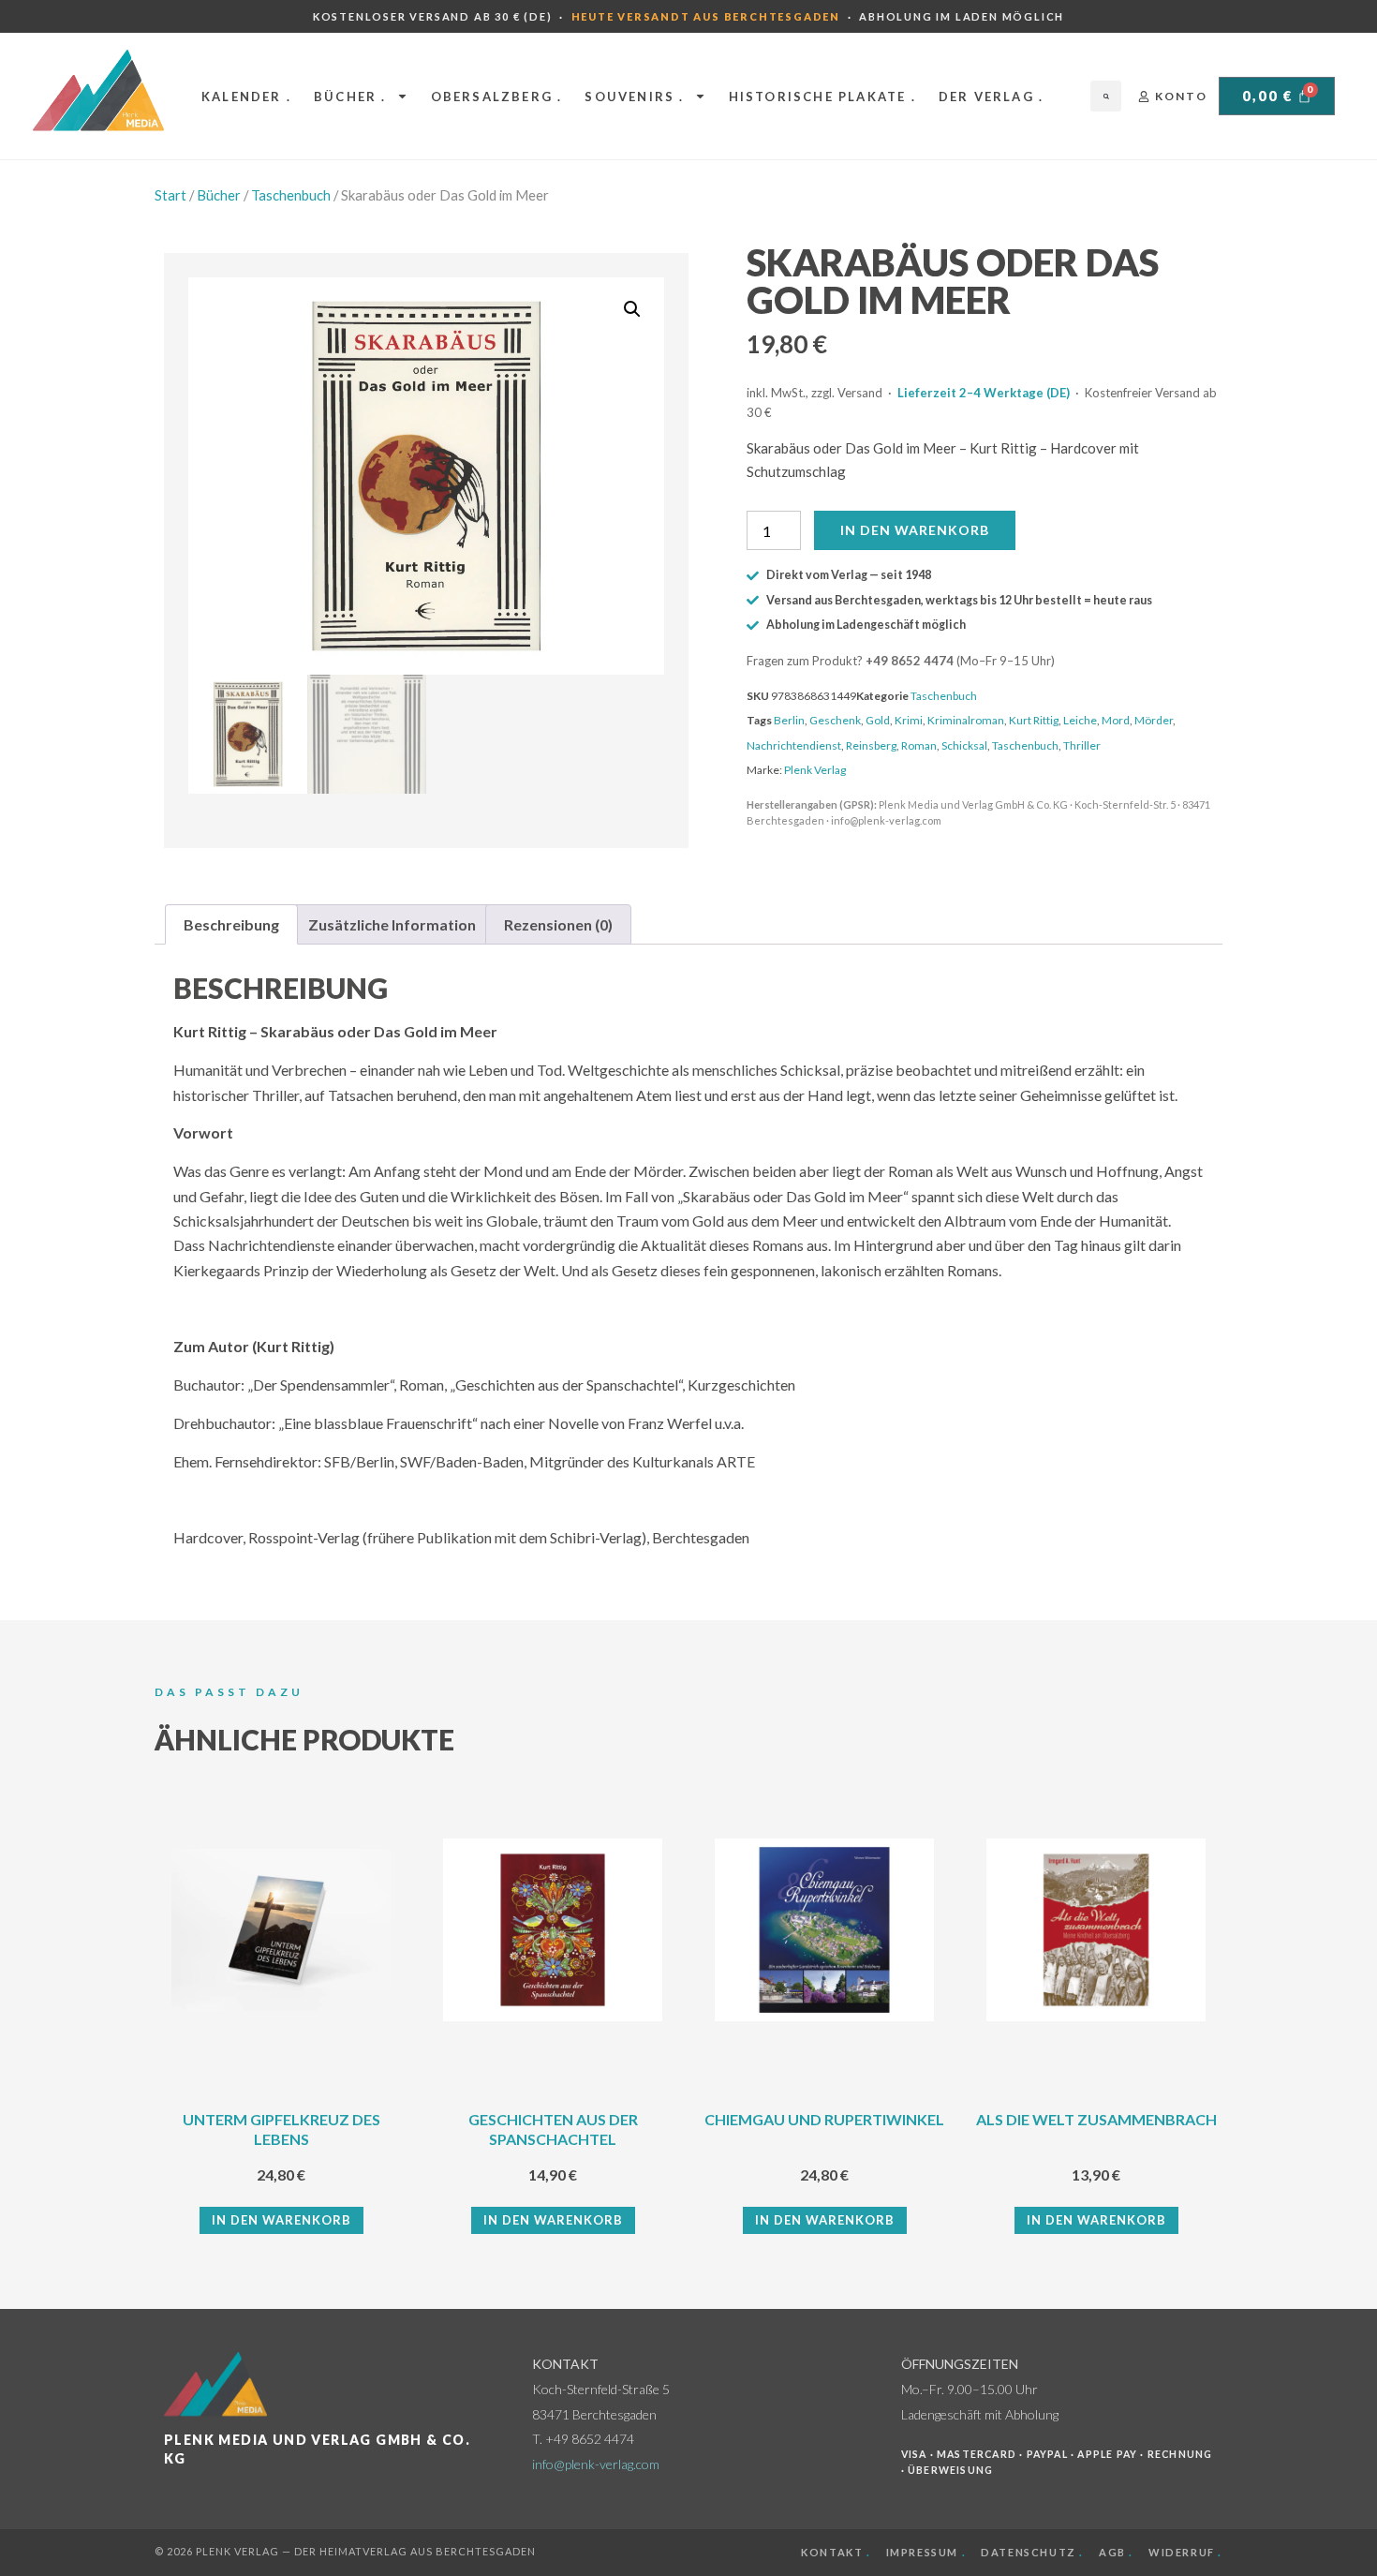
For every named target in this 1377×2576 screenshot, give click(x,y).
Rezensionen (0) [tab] (558, 924)
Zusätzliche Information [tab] (392, 924)
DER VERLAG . (991, 97)
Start (170, 195)
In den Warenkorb (915, 530)
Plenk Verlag (815, 770)
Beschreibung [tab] (231, 924)
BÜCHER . (350, 97)
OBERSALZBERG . (497, 97)
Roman (919, 745)
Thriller (1082, 745)
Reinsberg (871, 745)
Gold (878, 720)
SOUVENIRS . (634, 97)
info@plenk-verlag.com (596, 2464)
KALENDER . (246, 97)
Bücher (219, 195)
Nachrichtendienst (794, 745)
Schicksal (964, 745)
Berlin (789, 720)
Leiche (1080, 720)
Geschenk (835, 720)
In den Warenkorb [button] (281, 2220)
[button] (1106, 96)
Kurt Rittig (1034, 720)
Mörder (1154, 720)
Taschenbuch (291, 195)
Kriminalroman (966, 720)
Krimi (909, 720)
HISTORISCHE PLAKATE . (822, 97)
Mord (1116, 720)
